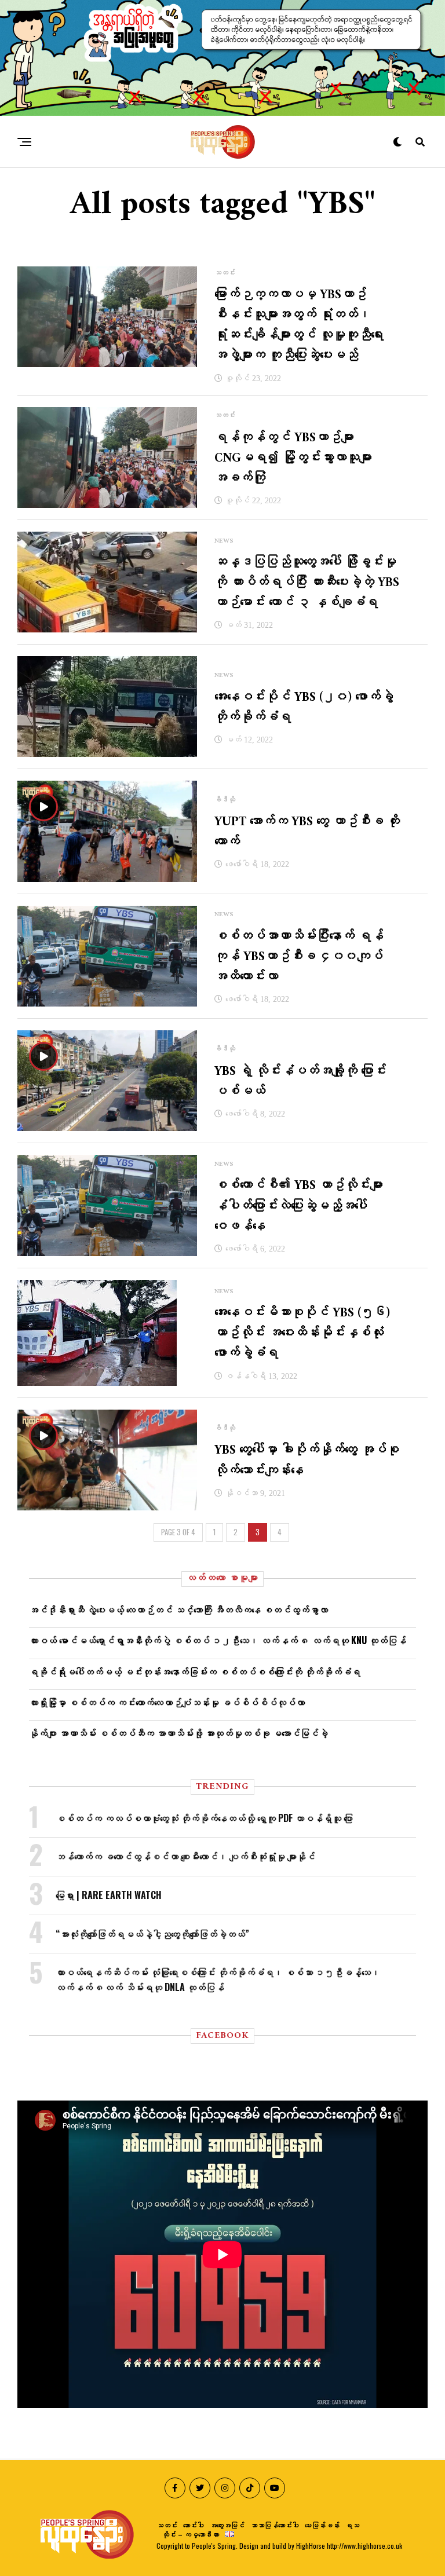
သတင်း (167, 2525)
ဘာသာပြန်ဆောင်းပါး (275, 2525)
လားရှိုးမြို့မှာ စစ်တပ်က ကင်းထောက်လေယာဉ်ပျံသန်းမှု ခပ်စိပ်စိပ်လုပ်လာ (167, 1702)
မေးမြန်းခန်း (322, 2525)
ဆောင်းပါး (194, 2525)
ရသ (352, 2525)
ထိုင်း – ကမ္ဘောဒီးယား (191, 2534)
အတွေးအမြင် (227, 2525)
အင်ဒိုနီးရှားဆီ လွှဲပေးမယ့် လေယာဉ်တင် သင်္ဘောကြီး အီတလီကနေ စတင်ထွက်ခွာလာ (178, 1609)
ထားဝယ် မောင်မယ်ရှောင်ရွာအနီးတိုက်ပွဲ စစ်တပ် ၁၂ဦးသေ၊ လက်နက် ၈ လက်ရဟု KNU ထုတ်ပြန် (218, 1640)
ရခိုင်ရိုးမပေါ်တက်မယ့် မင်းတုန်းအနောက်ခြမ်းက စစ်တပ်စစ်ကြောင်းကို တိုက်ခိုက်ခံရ (195, 1671)
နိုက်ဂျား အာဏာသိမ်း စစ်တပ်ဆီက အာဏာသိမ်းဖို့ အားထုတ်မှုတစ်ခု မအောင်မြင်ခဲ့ (178, 1733)
